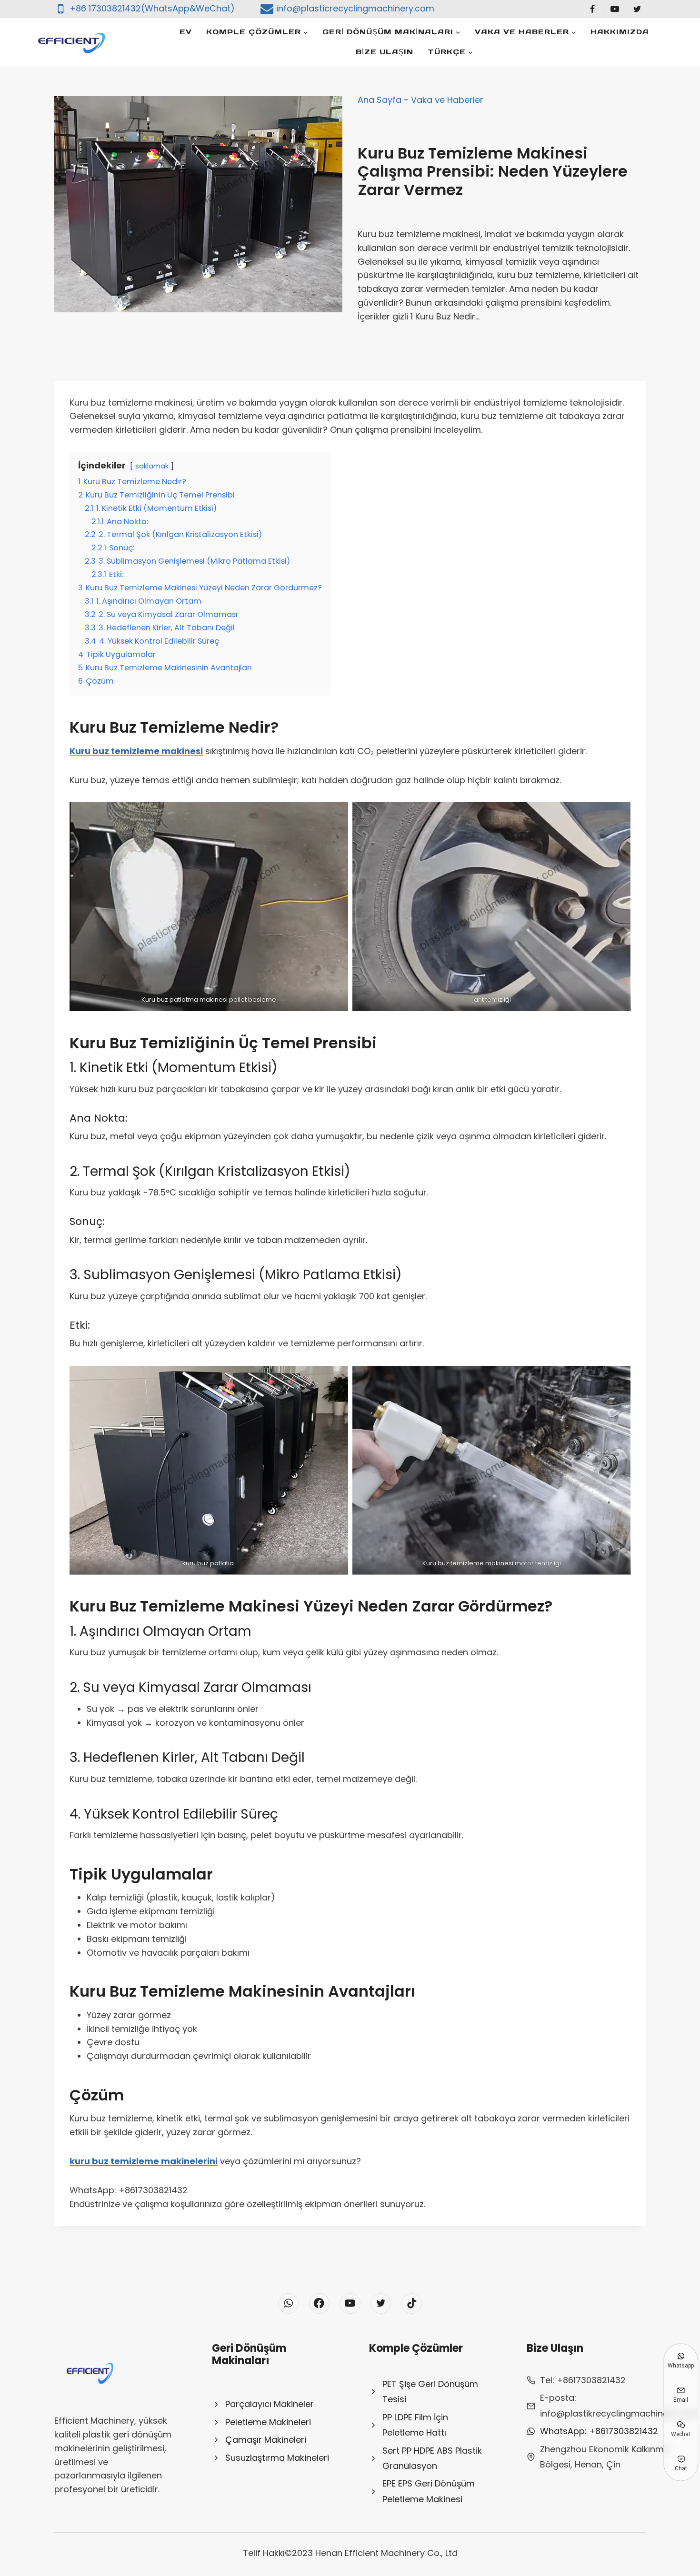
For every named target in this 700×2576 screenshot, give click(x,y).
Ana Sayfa (380, 100)
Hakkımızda (620, 32)
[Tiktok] (412, 2303)
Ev (186, 32)
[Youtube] (615, 9)
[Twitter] (637, 9)
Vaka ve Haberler (447, 100)
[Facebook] (592, 9)
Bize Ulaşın (385, 52)
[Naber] (288, 2303)
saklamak (152, 466)
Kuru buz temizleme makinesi (136, 751)
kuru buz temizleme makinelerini (144, 2161)
